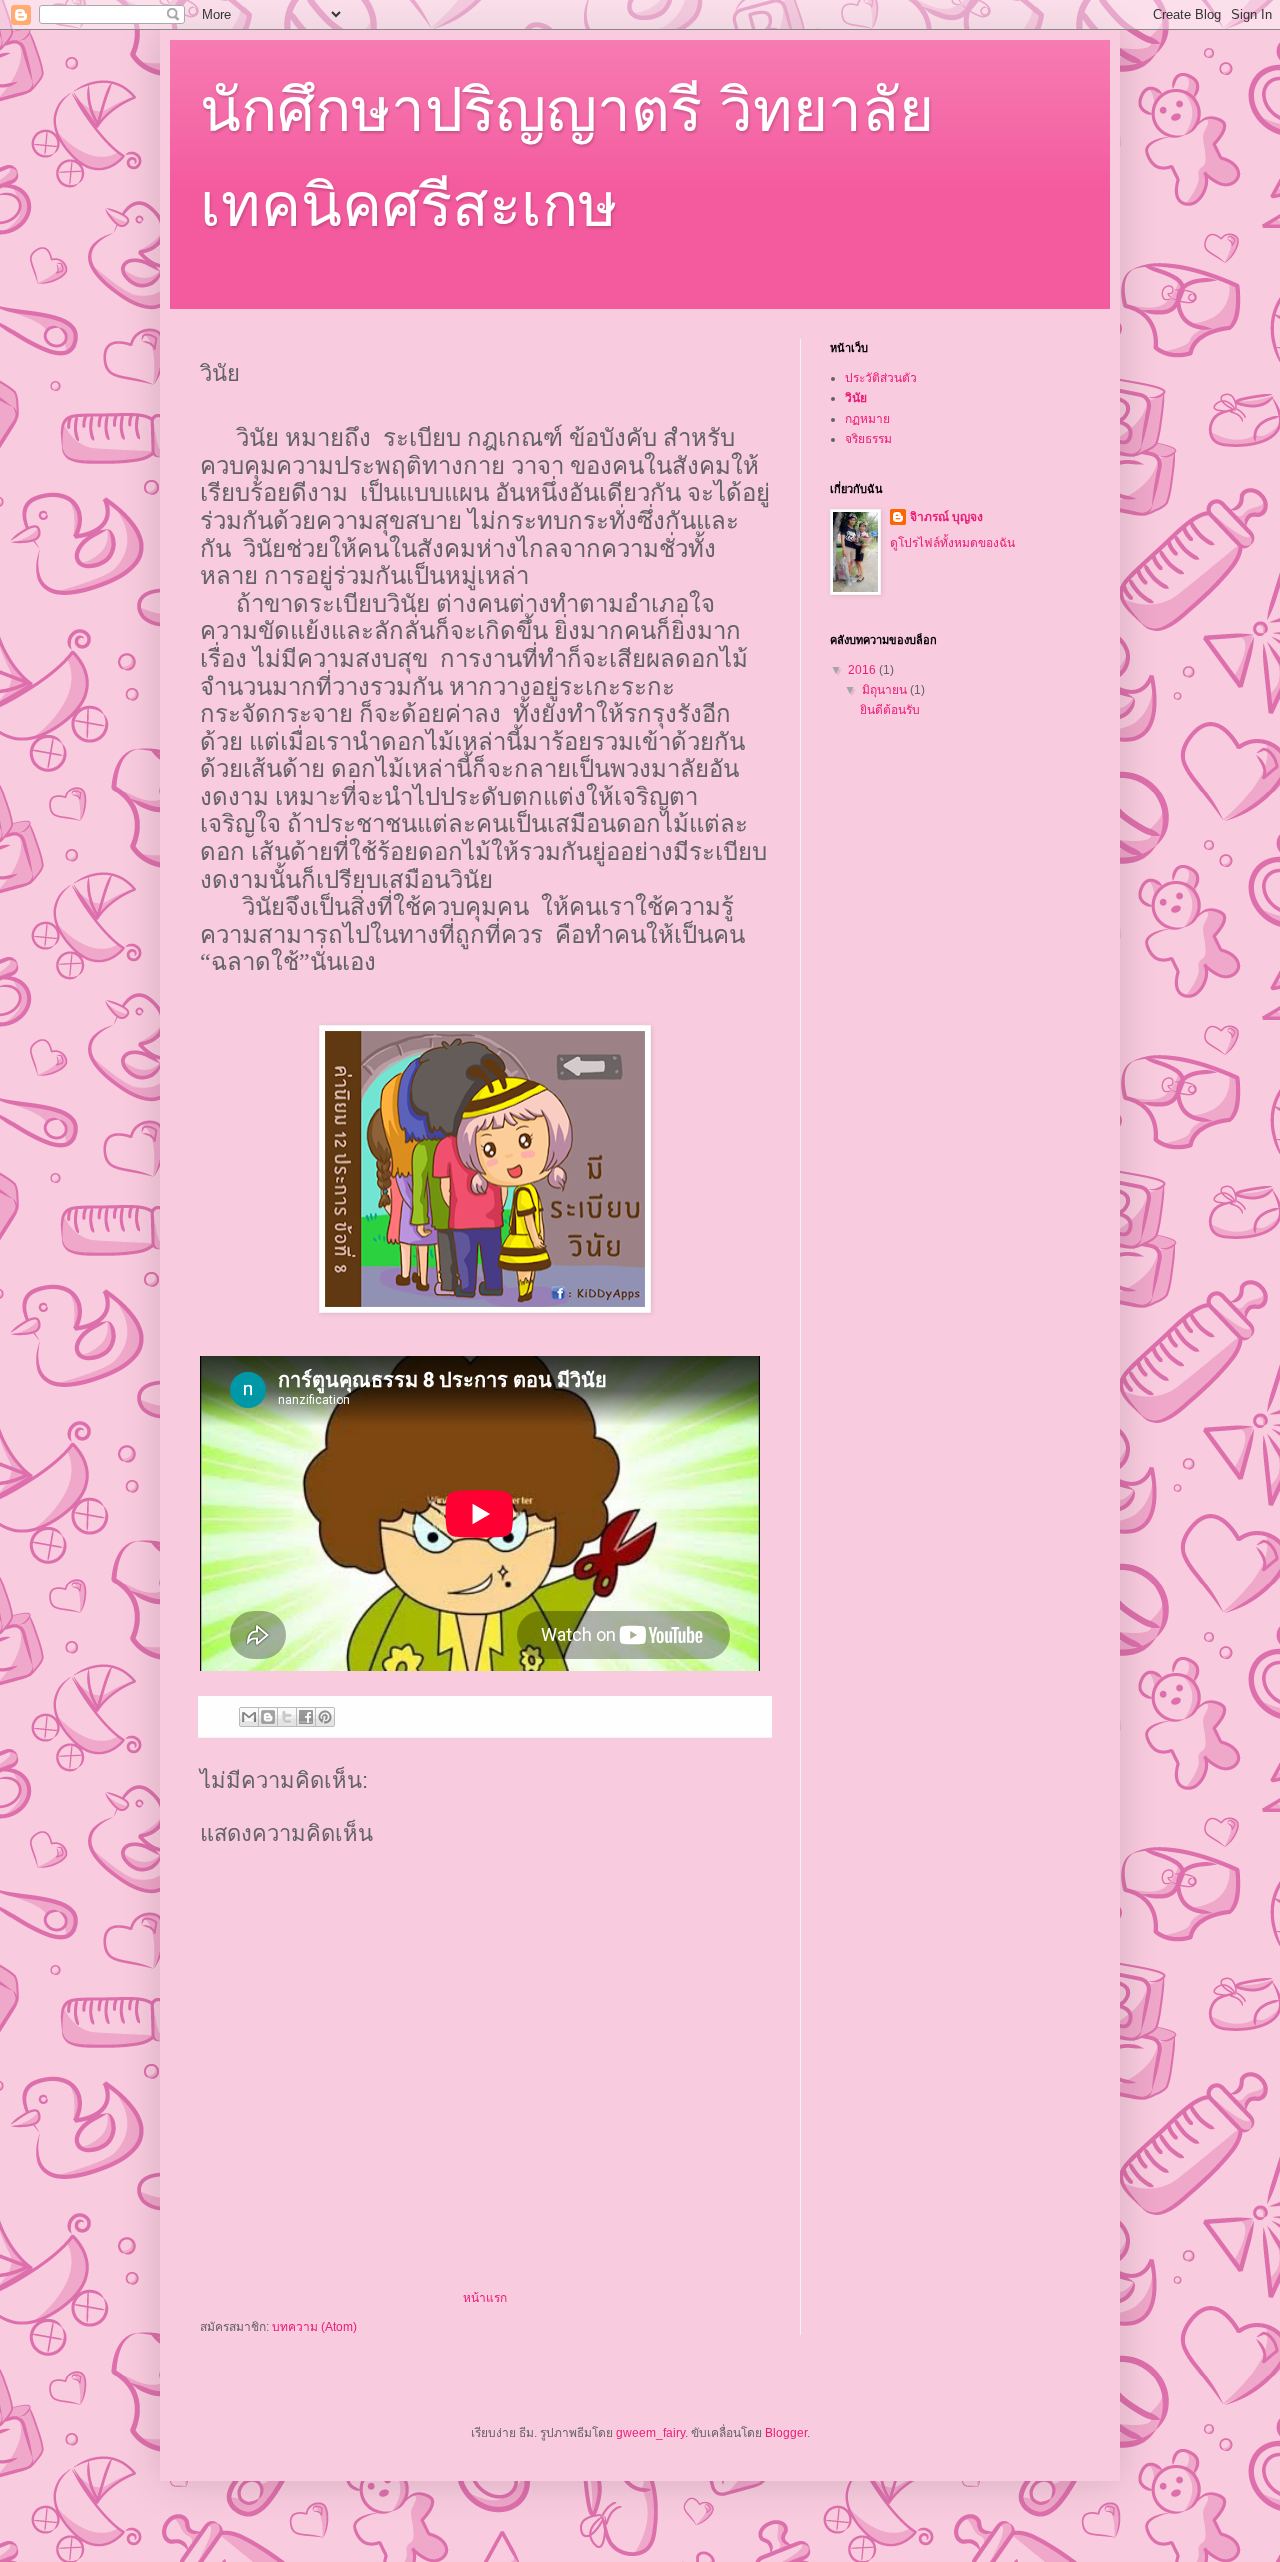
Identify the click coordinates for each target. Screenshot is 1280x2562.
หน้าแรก (485, 2298)
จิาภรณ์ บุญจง (946, 517)
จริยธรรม (868, 439)
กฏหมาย (867, 419)
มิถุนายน (886, 690)
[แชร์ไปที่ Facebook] (306, 1717)
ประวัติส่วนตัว (881, 378)
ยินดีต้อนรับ (890, 710)
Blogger (786, 2433)
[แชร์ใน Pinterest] (325, 1717)
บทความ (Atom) (314, 2327)
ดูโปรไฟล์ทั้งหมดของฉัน (952, 543)
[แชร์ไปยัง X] (287, 1717)
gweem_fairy (650, 2433)
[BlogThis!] (268, 1717)
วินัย (856, 398)
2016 (863, 670)
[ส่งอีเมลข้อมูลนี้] (249, 1717)
